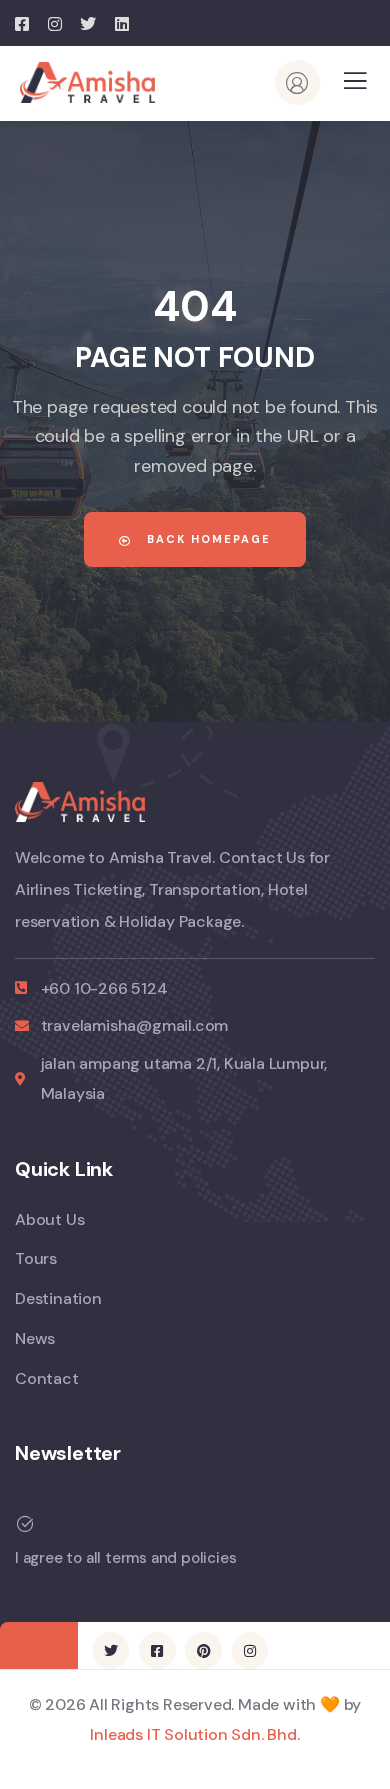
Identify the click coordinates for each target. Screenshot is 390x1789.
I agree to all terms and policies (125, 1558)
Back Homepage (206, 539)
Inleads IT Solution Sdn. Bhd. (194, 1734)
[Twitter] (111, 1650)
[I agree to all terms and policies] (25, 1524)
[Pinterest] (203, 1650)
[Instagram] (250, 1650)
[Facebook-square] (157, 1650)
